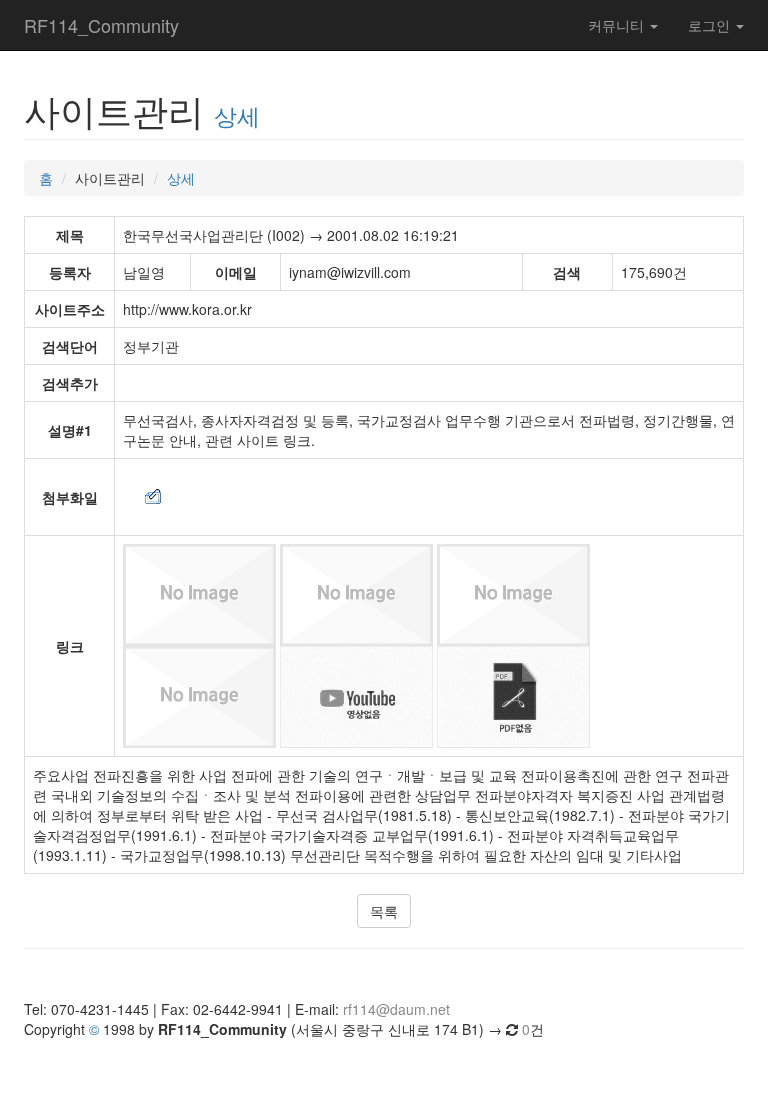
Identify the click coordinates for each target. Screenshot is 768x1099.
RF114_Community (101, 25)
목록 (384, 911)
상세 (237, 115)
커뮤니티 (618, 25)
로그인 (711, 25)
